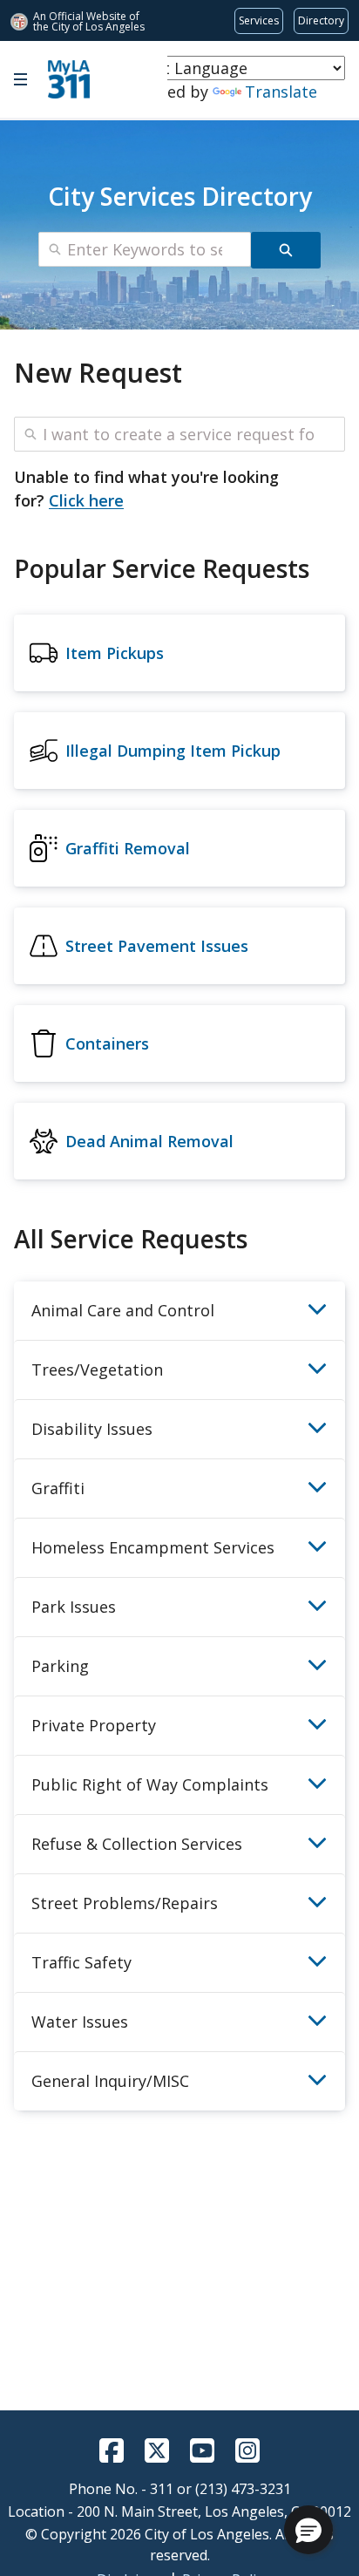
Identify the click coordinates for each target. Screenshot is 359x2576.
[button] (308, 2530)
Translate (281, 92)
